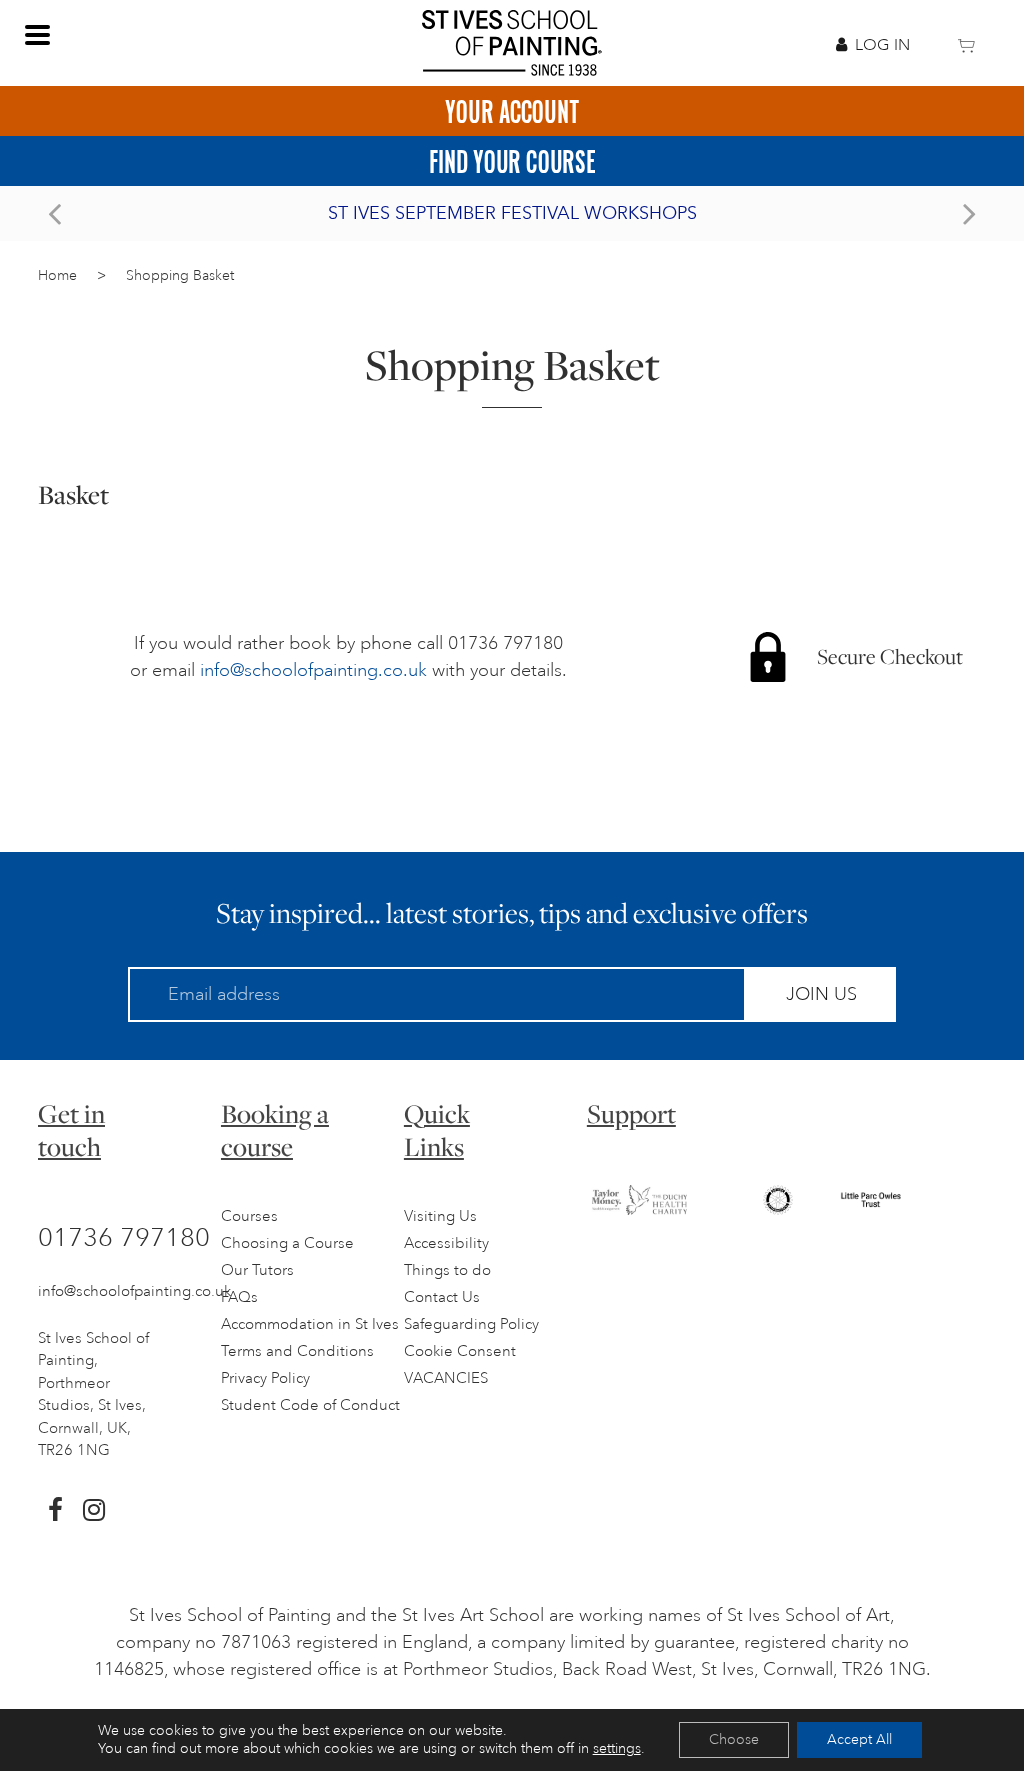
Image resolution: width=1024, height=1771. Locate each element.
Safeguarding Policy (471, 1324)
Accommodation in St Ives (310, 1324)
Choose (734, 1739)
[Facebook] (55, 1510)
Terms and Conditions (297, 1351)
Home (57, 275)
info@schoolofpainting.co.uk (313, 670)
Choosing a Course (287, 1243)
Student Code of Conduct (310, 1405)
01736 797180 (124, 1237)
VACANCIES (446, 1378)
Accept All (859, 1739)
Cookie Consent (460, 1351)
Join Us (821, 994)
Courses (249, 1216)
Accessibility (446, 1243)
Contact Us (442, 1297)
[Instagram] (94, 1510)
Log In (882, 45)
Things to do (447, 1270)
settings (617, 1748)
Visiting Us (440, 1216)
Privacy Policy (265, 1378)
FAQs (239, 1297)
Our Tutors (257, 1270)
